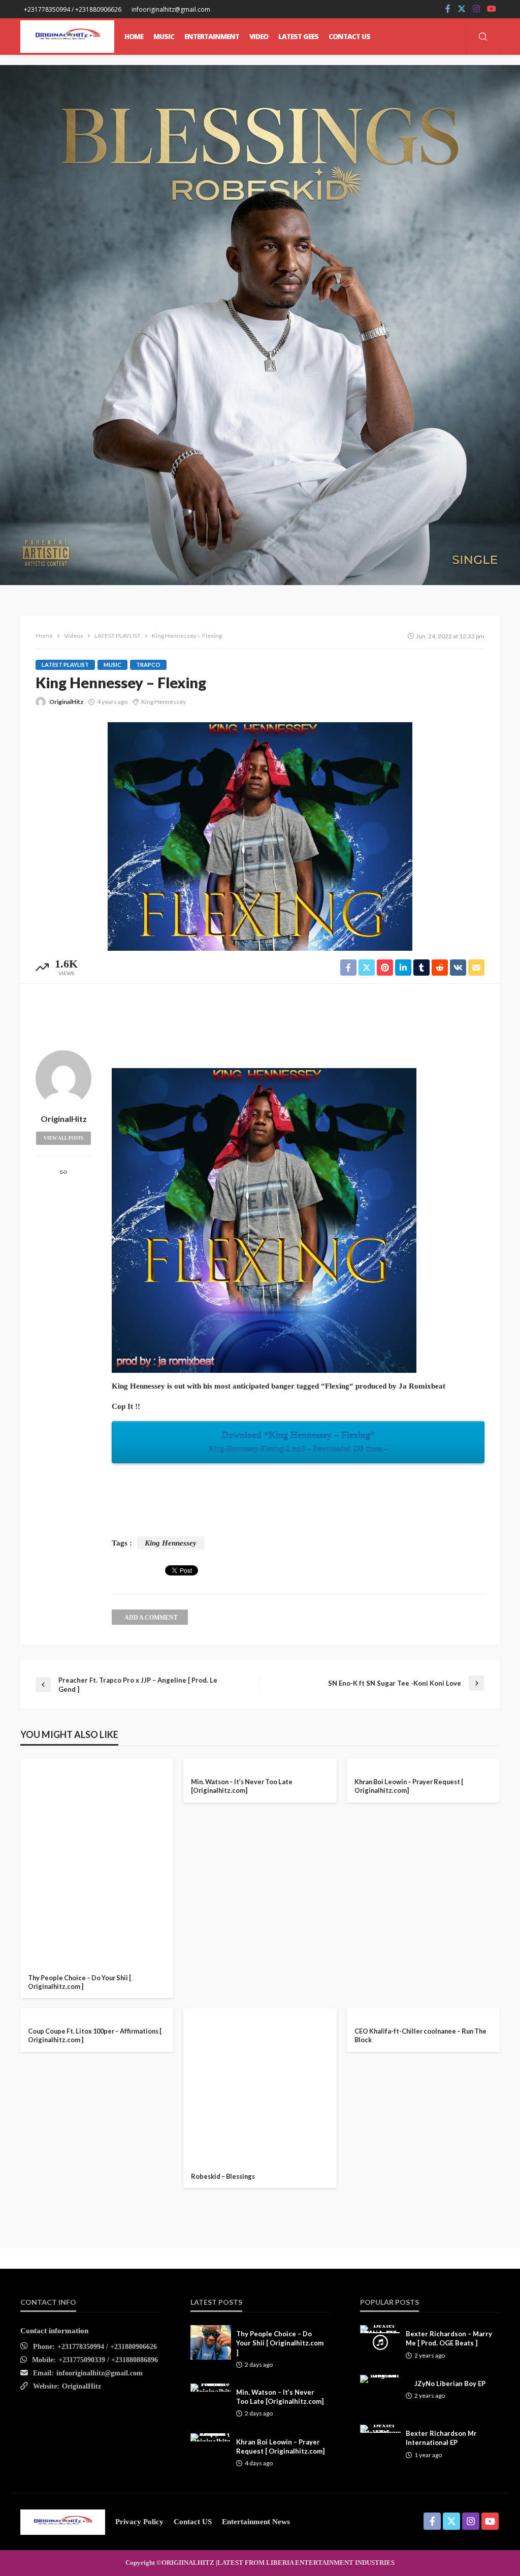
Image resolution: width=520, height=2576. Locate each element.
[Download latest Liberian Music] (67, 37)
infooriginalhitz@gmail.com (100, 2373)
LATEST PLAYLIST (65, 665)
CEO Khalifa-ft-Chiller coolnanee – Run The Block (420, 2035)
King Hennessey (164, 702)
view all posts (63, 1138)
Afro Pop (79, 1941)
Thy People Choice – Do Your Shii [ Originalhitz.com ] (79, 1982)
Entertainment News (256, 2522)
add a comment (151, 1618)
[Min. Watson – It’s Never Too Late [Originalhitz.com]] (260, 1763)
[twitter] (462, 9)
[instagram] (476, 9)
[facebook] (448, 9)
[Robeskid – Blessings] (260, 2085)
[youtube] (492, 9)
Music (112, 665)
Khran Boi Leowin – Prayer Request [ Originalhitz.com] (409, 1786)
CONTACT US (349, 37)
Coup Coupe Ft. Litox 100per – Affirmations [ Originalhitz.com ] (95, 2035)
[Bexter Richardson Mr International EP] (380, 2429)
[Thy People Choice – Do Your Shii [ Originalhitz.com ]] (97, 1861)
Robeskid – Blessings (223, 2176)
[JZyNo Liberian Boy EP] (380, 2379)
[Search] (483, 37)
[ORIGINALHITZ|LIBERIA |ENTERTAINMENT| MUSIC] (63, 2522)
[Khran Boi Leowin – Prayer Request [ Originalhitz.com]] (423, 1763)
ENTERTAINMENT (212, 37)
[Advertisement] (260, 1014)
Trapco (148, 665)
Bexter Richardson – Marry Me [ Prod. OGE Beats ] (449, 2338)
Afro (42, 1941)
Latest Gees (298, 37)
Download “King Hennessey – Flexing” (298, 1442)
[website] (63, 1173)
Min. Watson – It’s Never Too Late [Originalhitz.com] (242, 1786)
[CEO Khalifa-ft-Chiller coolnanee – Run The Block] (423, 2012)
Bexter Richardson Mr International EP (441, 2438)
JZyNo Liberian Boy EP (450, 2384)
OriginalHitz (66, 702)
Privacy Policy (139, 2522)
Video (259, 37)
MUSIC (164, 37)
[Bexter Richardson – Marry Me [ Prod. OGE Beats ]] (380, 2329)
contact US (193, 2522)
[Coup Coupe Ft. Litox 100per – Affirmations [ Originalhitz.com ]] (97, 2012)
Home (134, 37)
